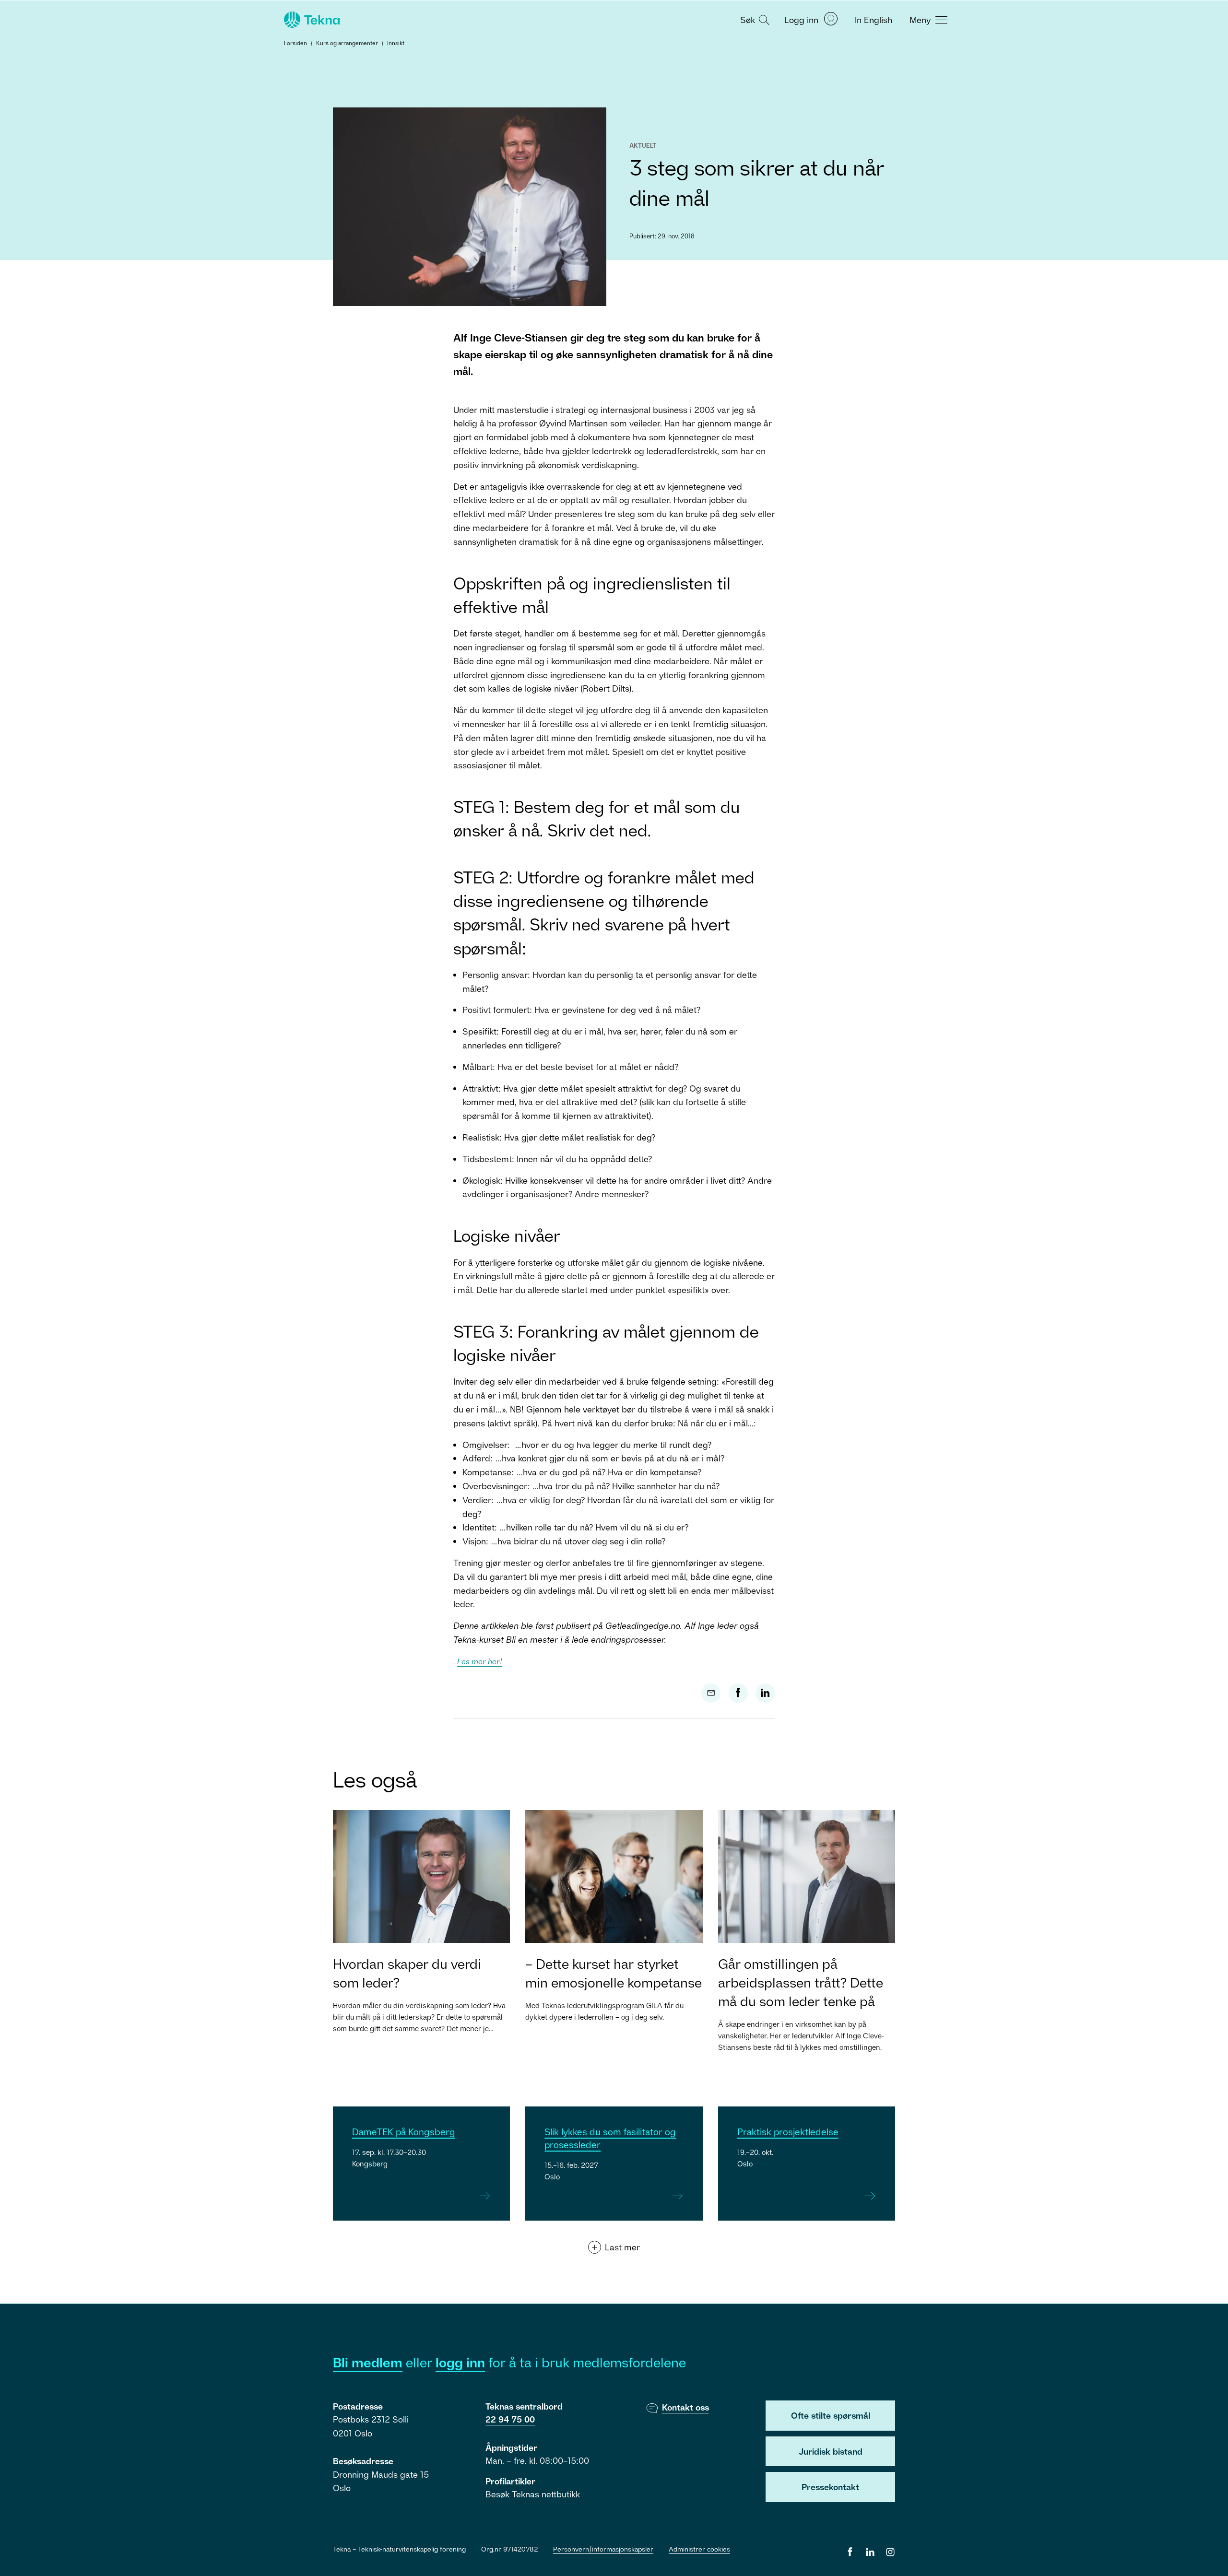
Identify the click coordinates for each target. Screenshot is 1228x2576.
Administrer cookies (699, 2549)
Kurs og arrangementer (347, 43)
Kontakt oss (685, 2407)
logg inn (460, 2362)
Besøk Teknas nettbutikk (533, 2494)
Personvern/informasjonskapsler (603, 2549)
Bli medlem (368, 2362)
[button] (754, 19)
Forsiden (295, 43)
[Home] (311, 20)
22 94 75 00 (510, 2419)
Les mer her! (479, 1661)
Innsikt (396, 43)
